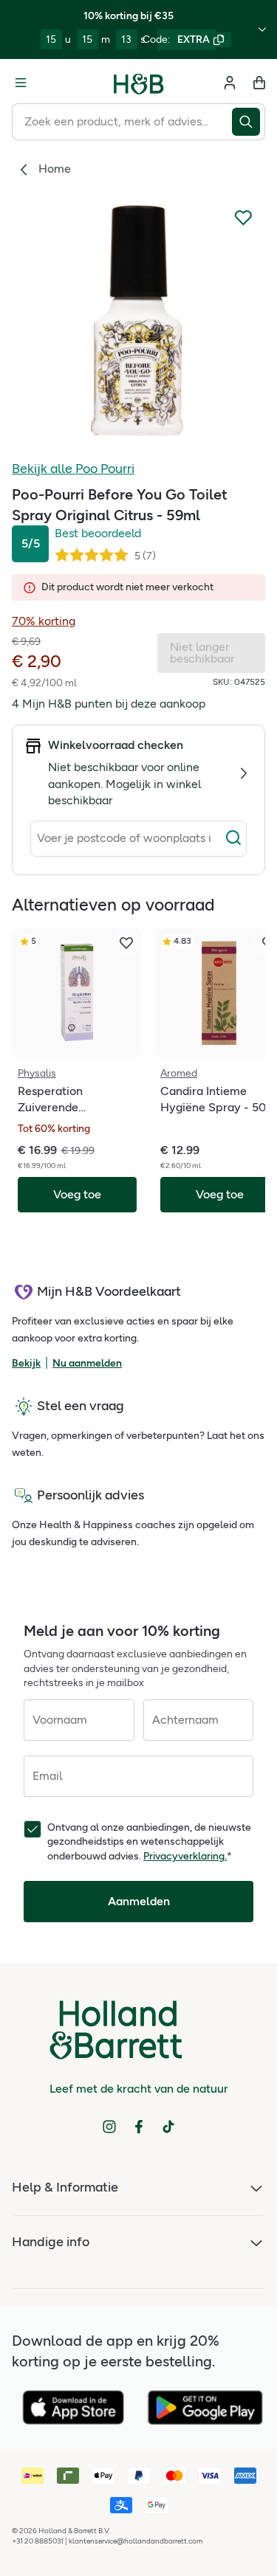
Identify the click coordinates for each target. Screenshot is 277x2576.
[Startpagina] (139, 83)
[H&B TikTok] (168, 2127)
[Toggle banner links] (262, 30)
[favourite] (126, 943)
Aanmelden (139, 1901)
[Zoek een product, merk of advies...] (249, 122)
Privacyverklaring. (185, 1856)
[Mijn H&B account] (230, 83)
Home (55, 169)
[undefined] (138, 321)
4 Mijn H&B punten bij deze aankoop (109, 704)
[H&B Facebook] (139, 2127)
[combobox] (122, 122)
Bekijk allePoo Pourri (73, 469)
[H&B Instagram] (109, 2127)
